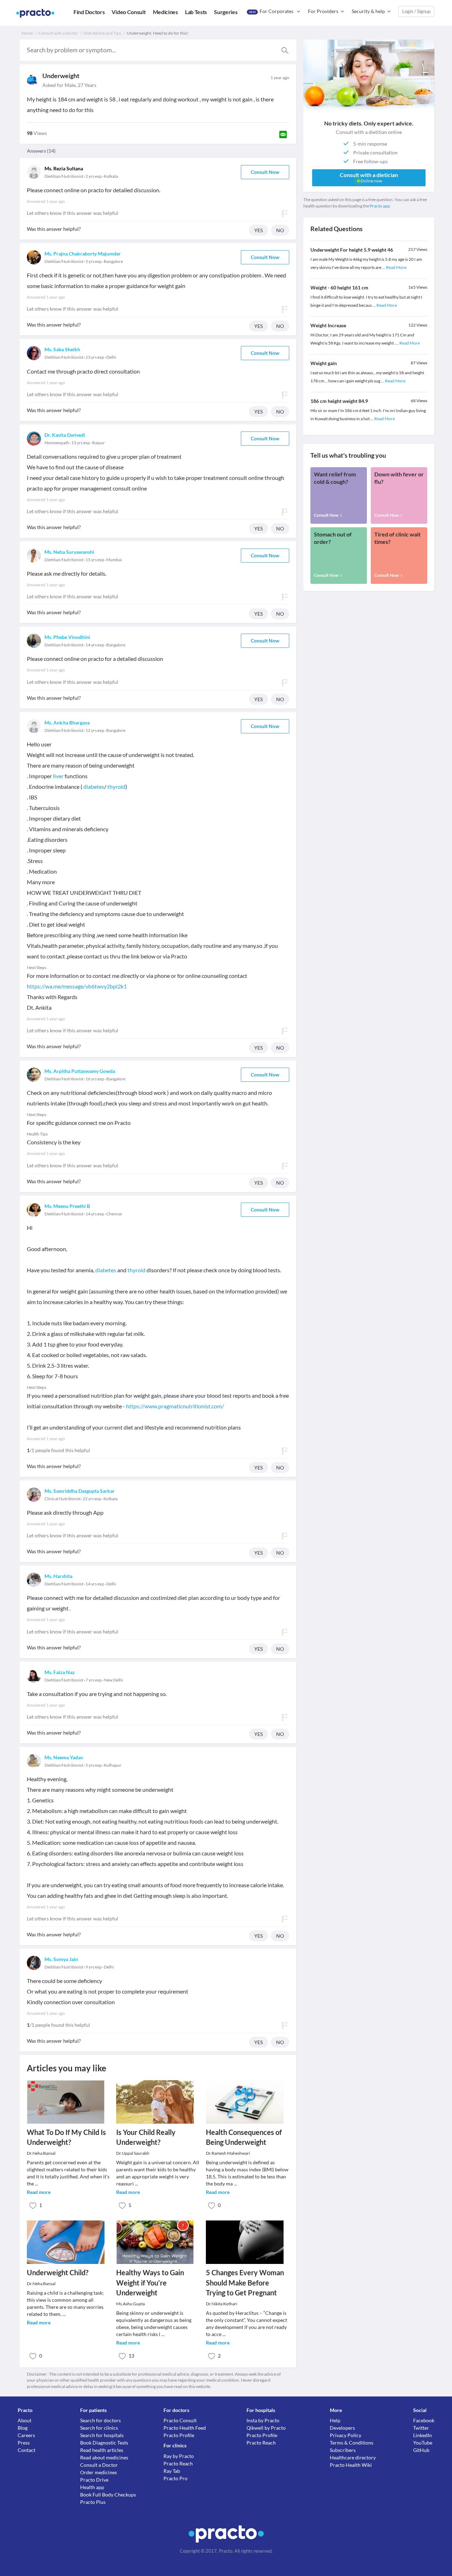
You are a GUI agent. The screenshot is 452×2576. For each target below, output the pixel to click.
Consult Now (265, 172)
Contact (26, 2450)
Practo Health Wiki (351, 2465)
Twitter (421, 2428)
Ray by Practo (179, 2456)
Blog (23, 2428)
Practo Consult (180, 2420)
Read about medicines (104, 2457)
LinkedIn (423, 2435)
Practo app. (380, 206)
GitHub (421, 2450)
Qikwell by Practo (266, 2428)
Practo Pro (176, 2478)
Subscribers (343, 2450)
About (25, 2420)
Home (27, 33)
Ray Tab (172, 2471)
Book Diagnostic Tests (104, 2443)
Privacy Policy (346, 2435)
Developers (342, 2428)
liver (58, 776)
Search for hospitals (102, 2435)
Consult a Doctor (99, 2465)
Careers (26, 2435)
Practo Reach (178, 2463)
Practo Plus (93, 2502)
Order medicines (99, 2472)
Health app (92, 2487)
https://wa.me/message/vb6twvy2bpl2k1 (77, 986)
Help (335, 2420)
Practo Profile (179, 2435)
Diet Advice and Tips (102, 33)
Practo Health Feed (185, 2428)
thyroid (116, 787)
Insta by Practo (263, 2420)
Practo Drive (94, 2480)
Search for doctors (100, 2420)
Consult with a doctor (58, 33)
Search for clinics (99, 2428)
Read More (396, 267)
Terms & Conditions (352, 2443)
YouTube (423, 2443)
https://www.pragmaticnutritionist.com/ (175, 1406)
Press (24, 2443)
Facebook (424, 2420)
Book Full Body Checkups (108, 2495)
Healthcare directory (353, 2457)
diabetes (94, 787)
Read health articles (102, 2450)
